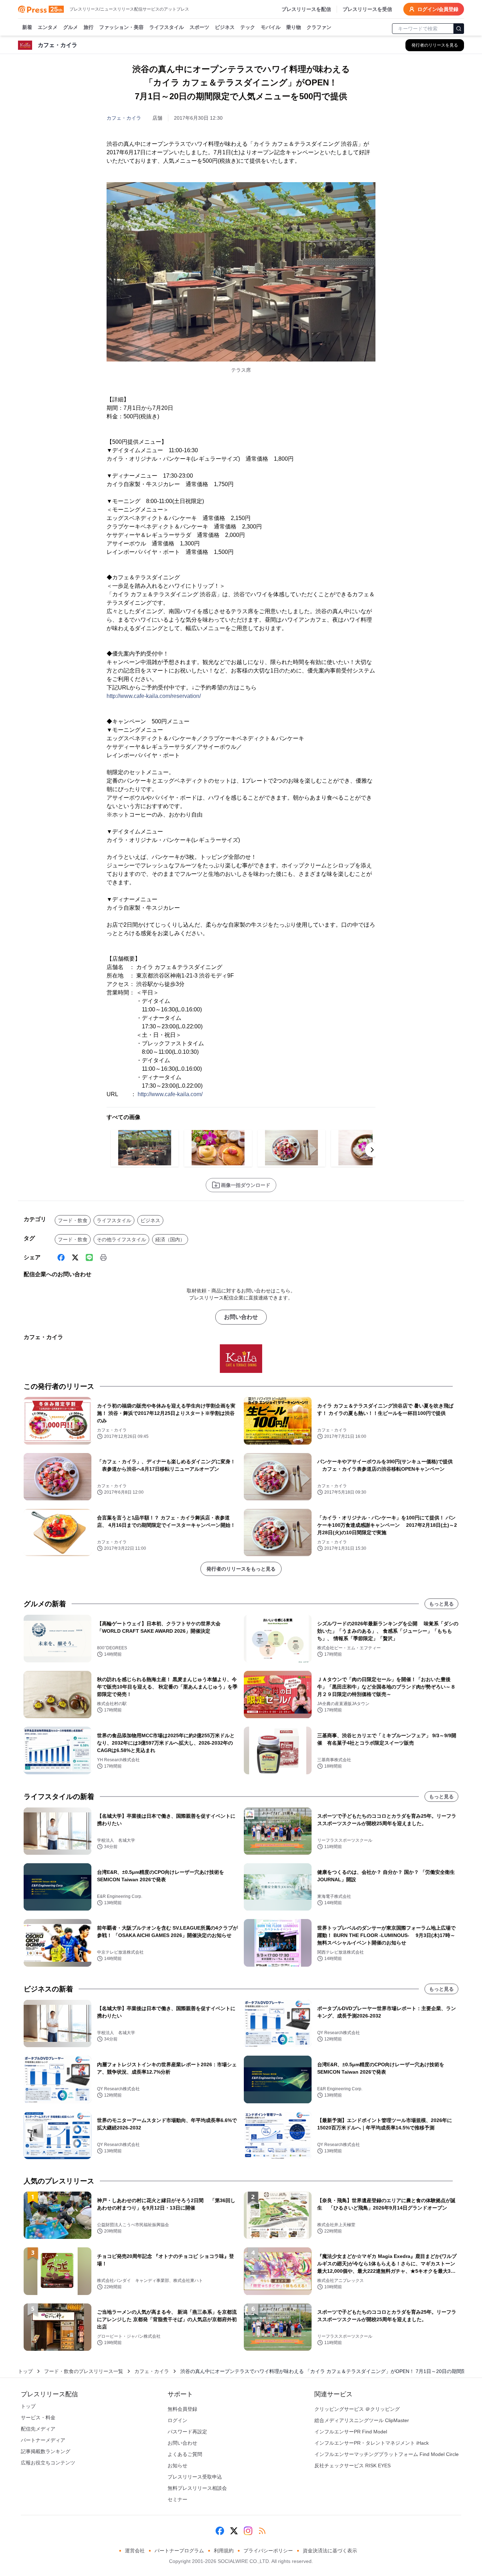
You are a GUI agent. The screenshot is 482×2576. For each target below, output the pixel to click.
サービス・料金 (38, 2417)
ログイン (177, 2420)
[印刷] (103, 1257)
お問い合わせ (241, 1317)
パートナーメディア (43, 2440)
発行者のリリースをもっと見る (241, 1569)
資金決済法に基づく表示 (330, 2551)
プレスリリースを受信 (367, 9)
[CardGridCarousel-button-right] (372, 1150)
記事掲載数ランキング (46, 2451)
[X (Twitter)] (75, 1257)
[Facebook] (61, 1257)
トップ (25, 2371)
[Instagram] (248, 2531)
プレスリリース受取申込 (195, 2477)
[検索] (459, 29)
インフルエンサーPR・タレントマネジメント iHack (372, 2443)
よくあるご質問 (185, 2454)
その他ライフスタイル (121, 1239)
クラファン (319, 27)
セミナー (177, 2499)
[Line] (89, 1257)
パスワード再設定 (187, 2432)
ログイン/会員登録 (438, 9)
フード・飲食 (73, 1220)
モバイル (271, 27)
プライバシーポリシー (268, 2551)
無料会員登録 (182, 2409)
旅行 (89, 27)
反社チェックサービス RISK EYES (353, 2466)
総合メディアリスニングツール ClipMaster (362, 2420)
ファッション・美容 (121, 27)
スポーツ (199, 27)
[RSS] (262, 2531)
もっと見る (441, 1604)
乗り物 (294, 27)
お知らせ (177, 2466)
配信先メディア (38, 2429)
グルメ (71, 27)
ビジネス (225, 27)
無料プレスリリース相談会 (197, 2488)
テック (248, 27)
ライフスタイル (167, 27)
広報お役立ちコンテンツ (48, 2463)
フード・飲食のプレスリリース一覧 (84, 2371)
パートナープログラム (179, 2551)
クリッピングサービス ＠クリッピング (357, 2409)
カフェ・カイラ (124, 118)
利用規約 (224, 2551)
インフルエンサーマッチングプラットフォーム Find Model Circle (387, 2454)
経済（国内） (170, 1239)
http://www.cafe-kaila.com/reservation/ (154, 696)
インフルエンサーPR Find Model (351, 2432)
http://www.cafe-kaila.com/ (170, 1094)
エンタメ (48, 27)
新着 (27, 27)
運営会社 (135, 2551)
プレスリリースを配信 (306, 9)
